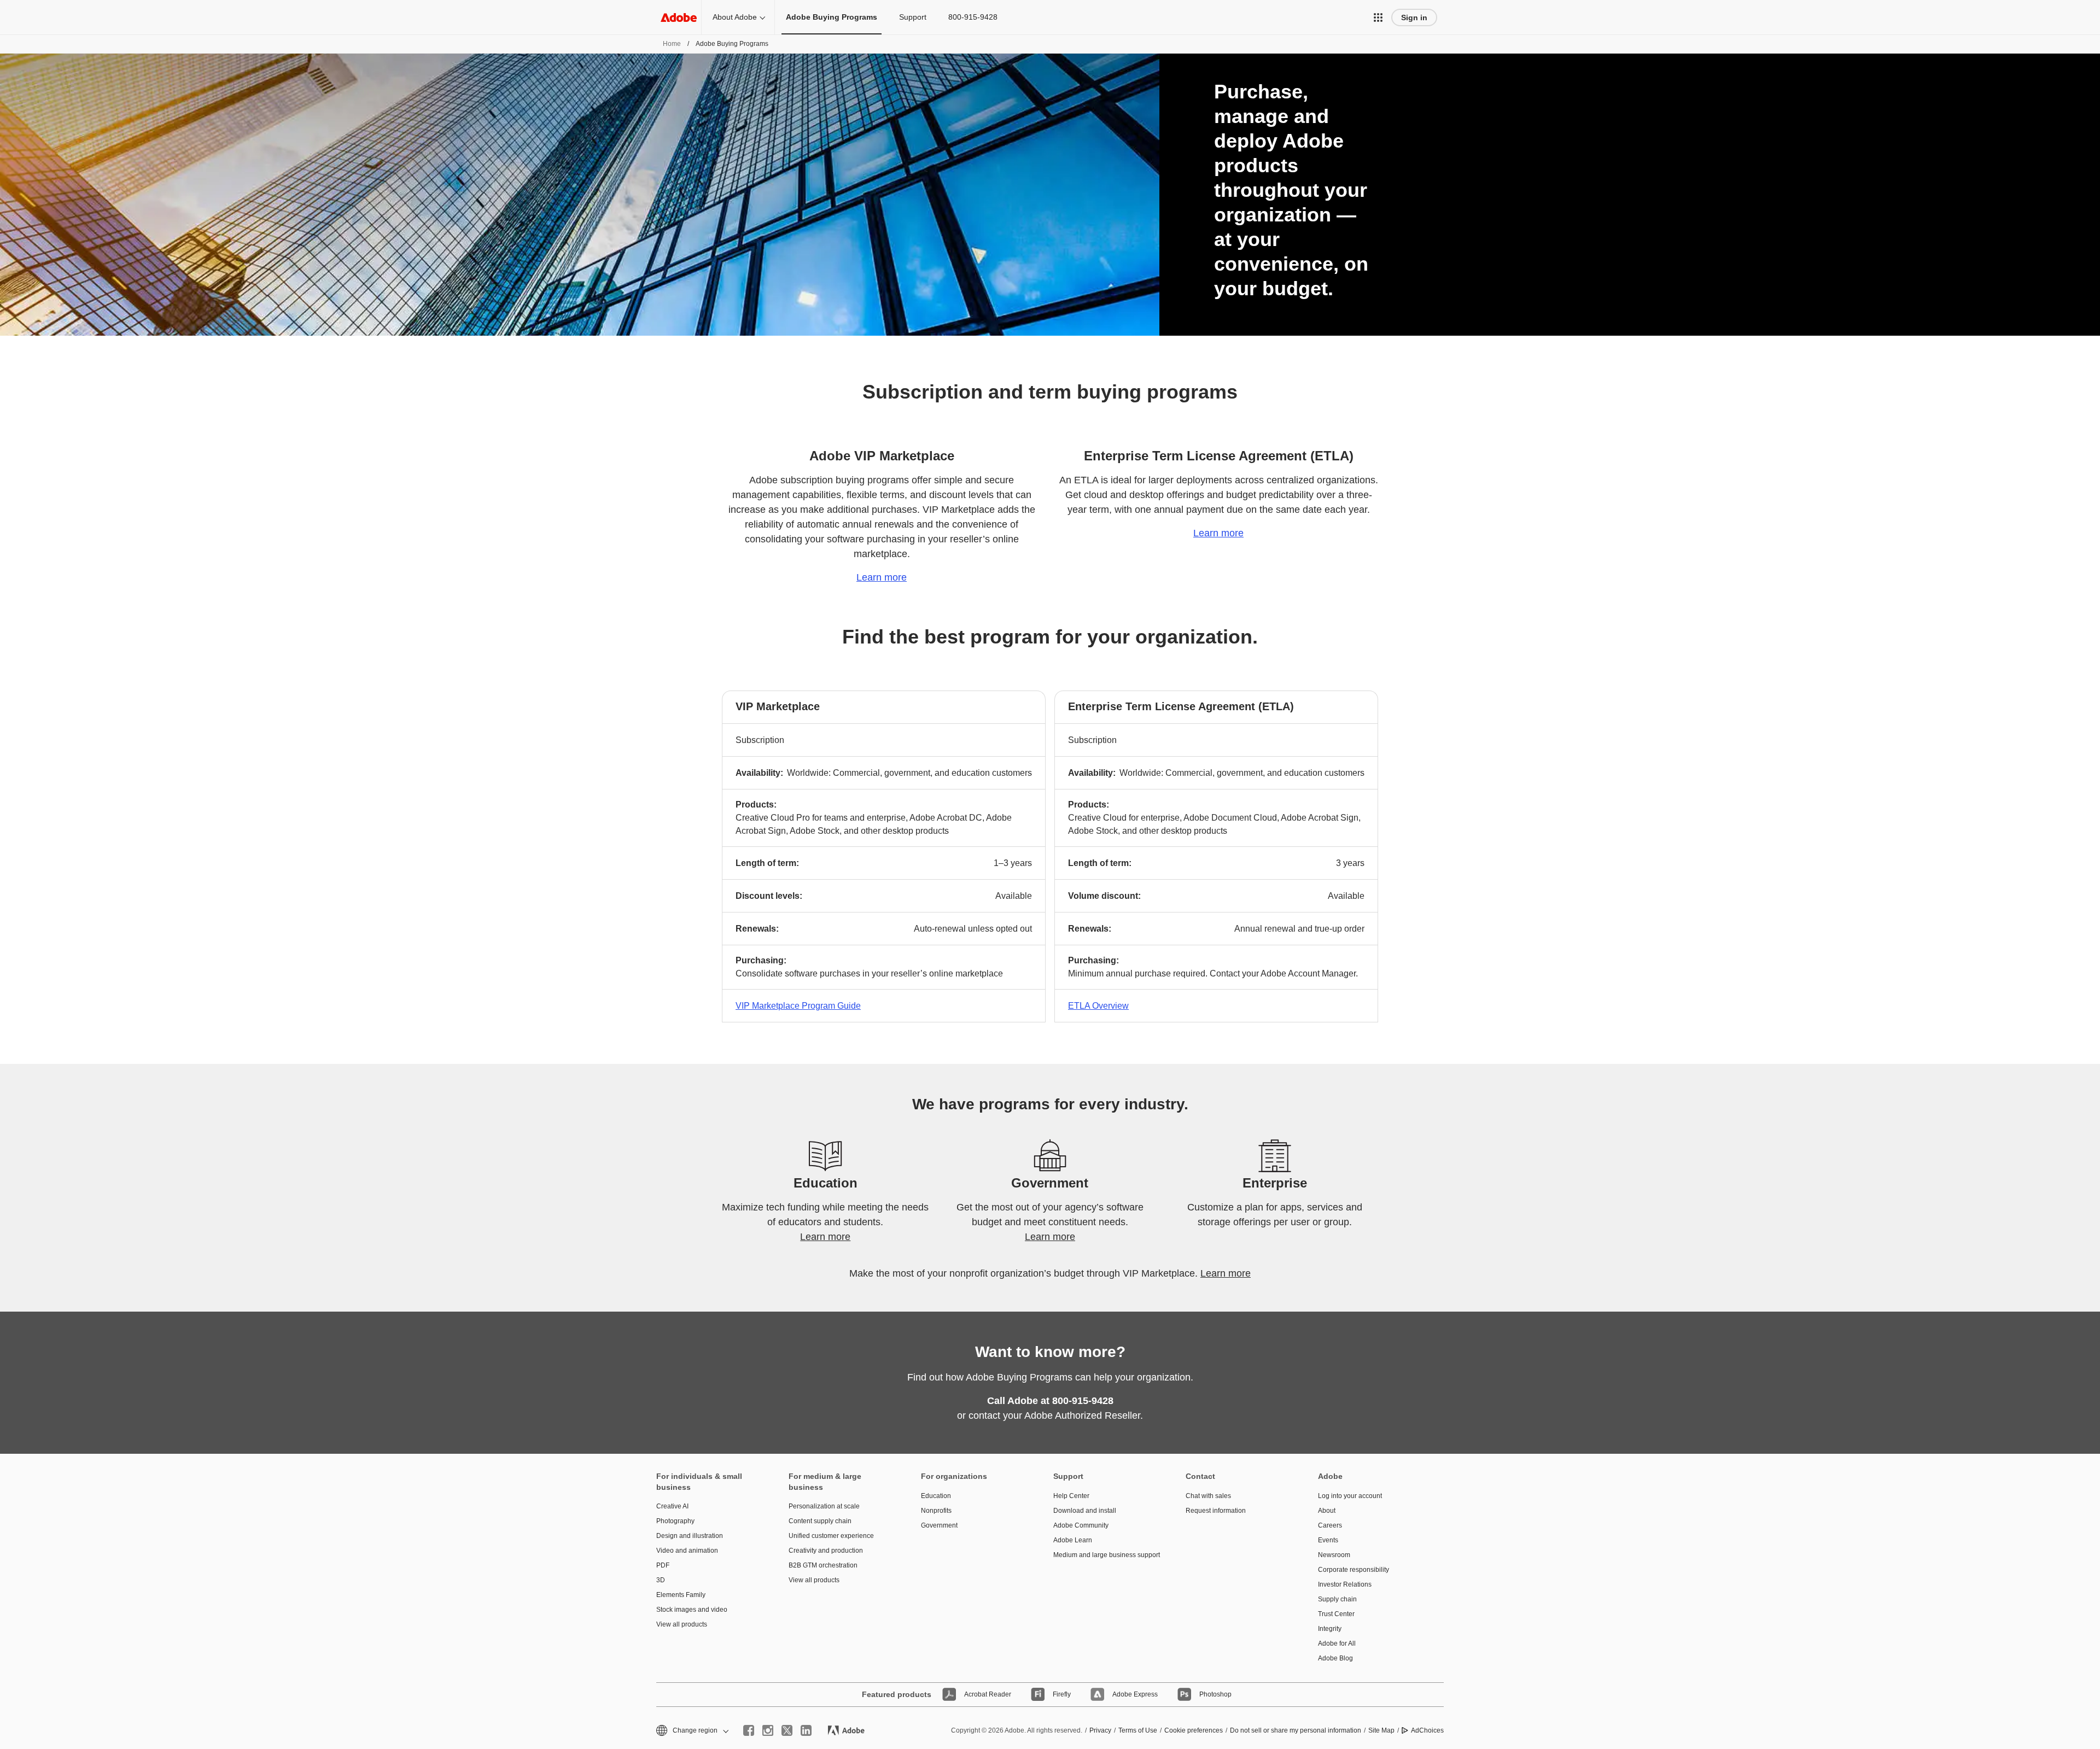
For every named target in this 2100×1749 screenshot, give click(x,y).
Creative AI (672, 1506)
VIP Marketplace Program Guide (798, 1006)
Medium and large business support (1103, 1555)
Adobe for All (1337, 1643)
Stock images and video (692, 1610)
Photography (675, 1521)
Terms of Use (1138, 1730)
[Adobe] (679, 17)
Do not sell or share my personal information (1296, 1730)
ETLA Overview (1098, 1006)
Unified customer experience (831, 1536)
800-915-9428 (973, 17)
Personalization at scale (824, 1506)
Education (936, 1496)
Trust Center (1336, 1614)
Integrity (1330, 1629)
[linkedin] (806, 1730)
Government (939, 1525)
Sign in (1414, 17)
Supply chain (1337, 1599)
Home (672, 44)
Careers (1330, 1525)
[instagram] (768, 1730)
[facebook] (749, 1730)
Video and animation (687, 1551)
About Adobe (735, 17)
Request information (1216, 1511)
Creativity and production (826, 1551)
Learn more (882, 577)
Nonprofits (936, 1511)
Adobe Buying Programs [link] (832, 17)
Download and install (1085, 1511)
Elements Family (681, 1595)
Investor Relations (1345, 1584)
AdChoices (1427, 1730)
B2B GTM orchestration (823, 1565)
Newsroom (1334, 1555)
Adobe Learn (1073, 1540)
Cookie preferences (1194, 1730)
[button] (1378, 17)
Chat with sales (1208, 1496)
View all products (682, 1624)
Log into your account (1350, 1496)
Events (1328, 1540)
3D (661, 1580)
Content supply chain (820, 1521)
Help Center (1071, 1496)
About (1327, 1511)
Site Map (1381, 1730)
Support (913, 17)
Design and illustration (690, 1536)
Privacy (1100, 1730)
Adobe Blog (1335, 1658)
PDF (663, 1565)
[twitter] (787, 1730)
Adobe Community (1081, 1525)
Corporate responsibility (1354, 1570)
